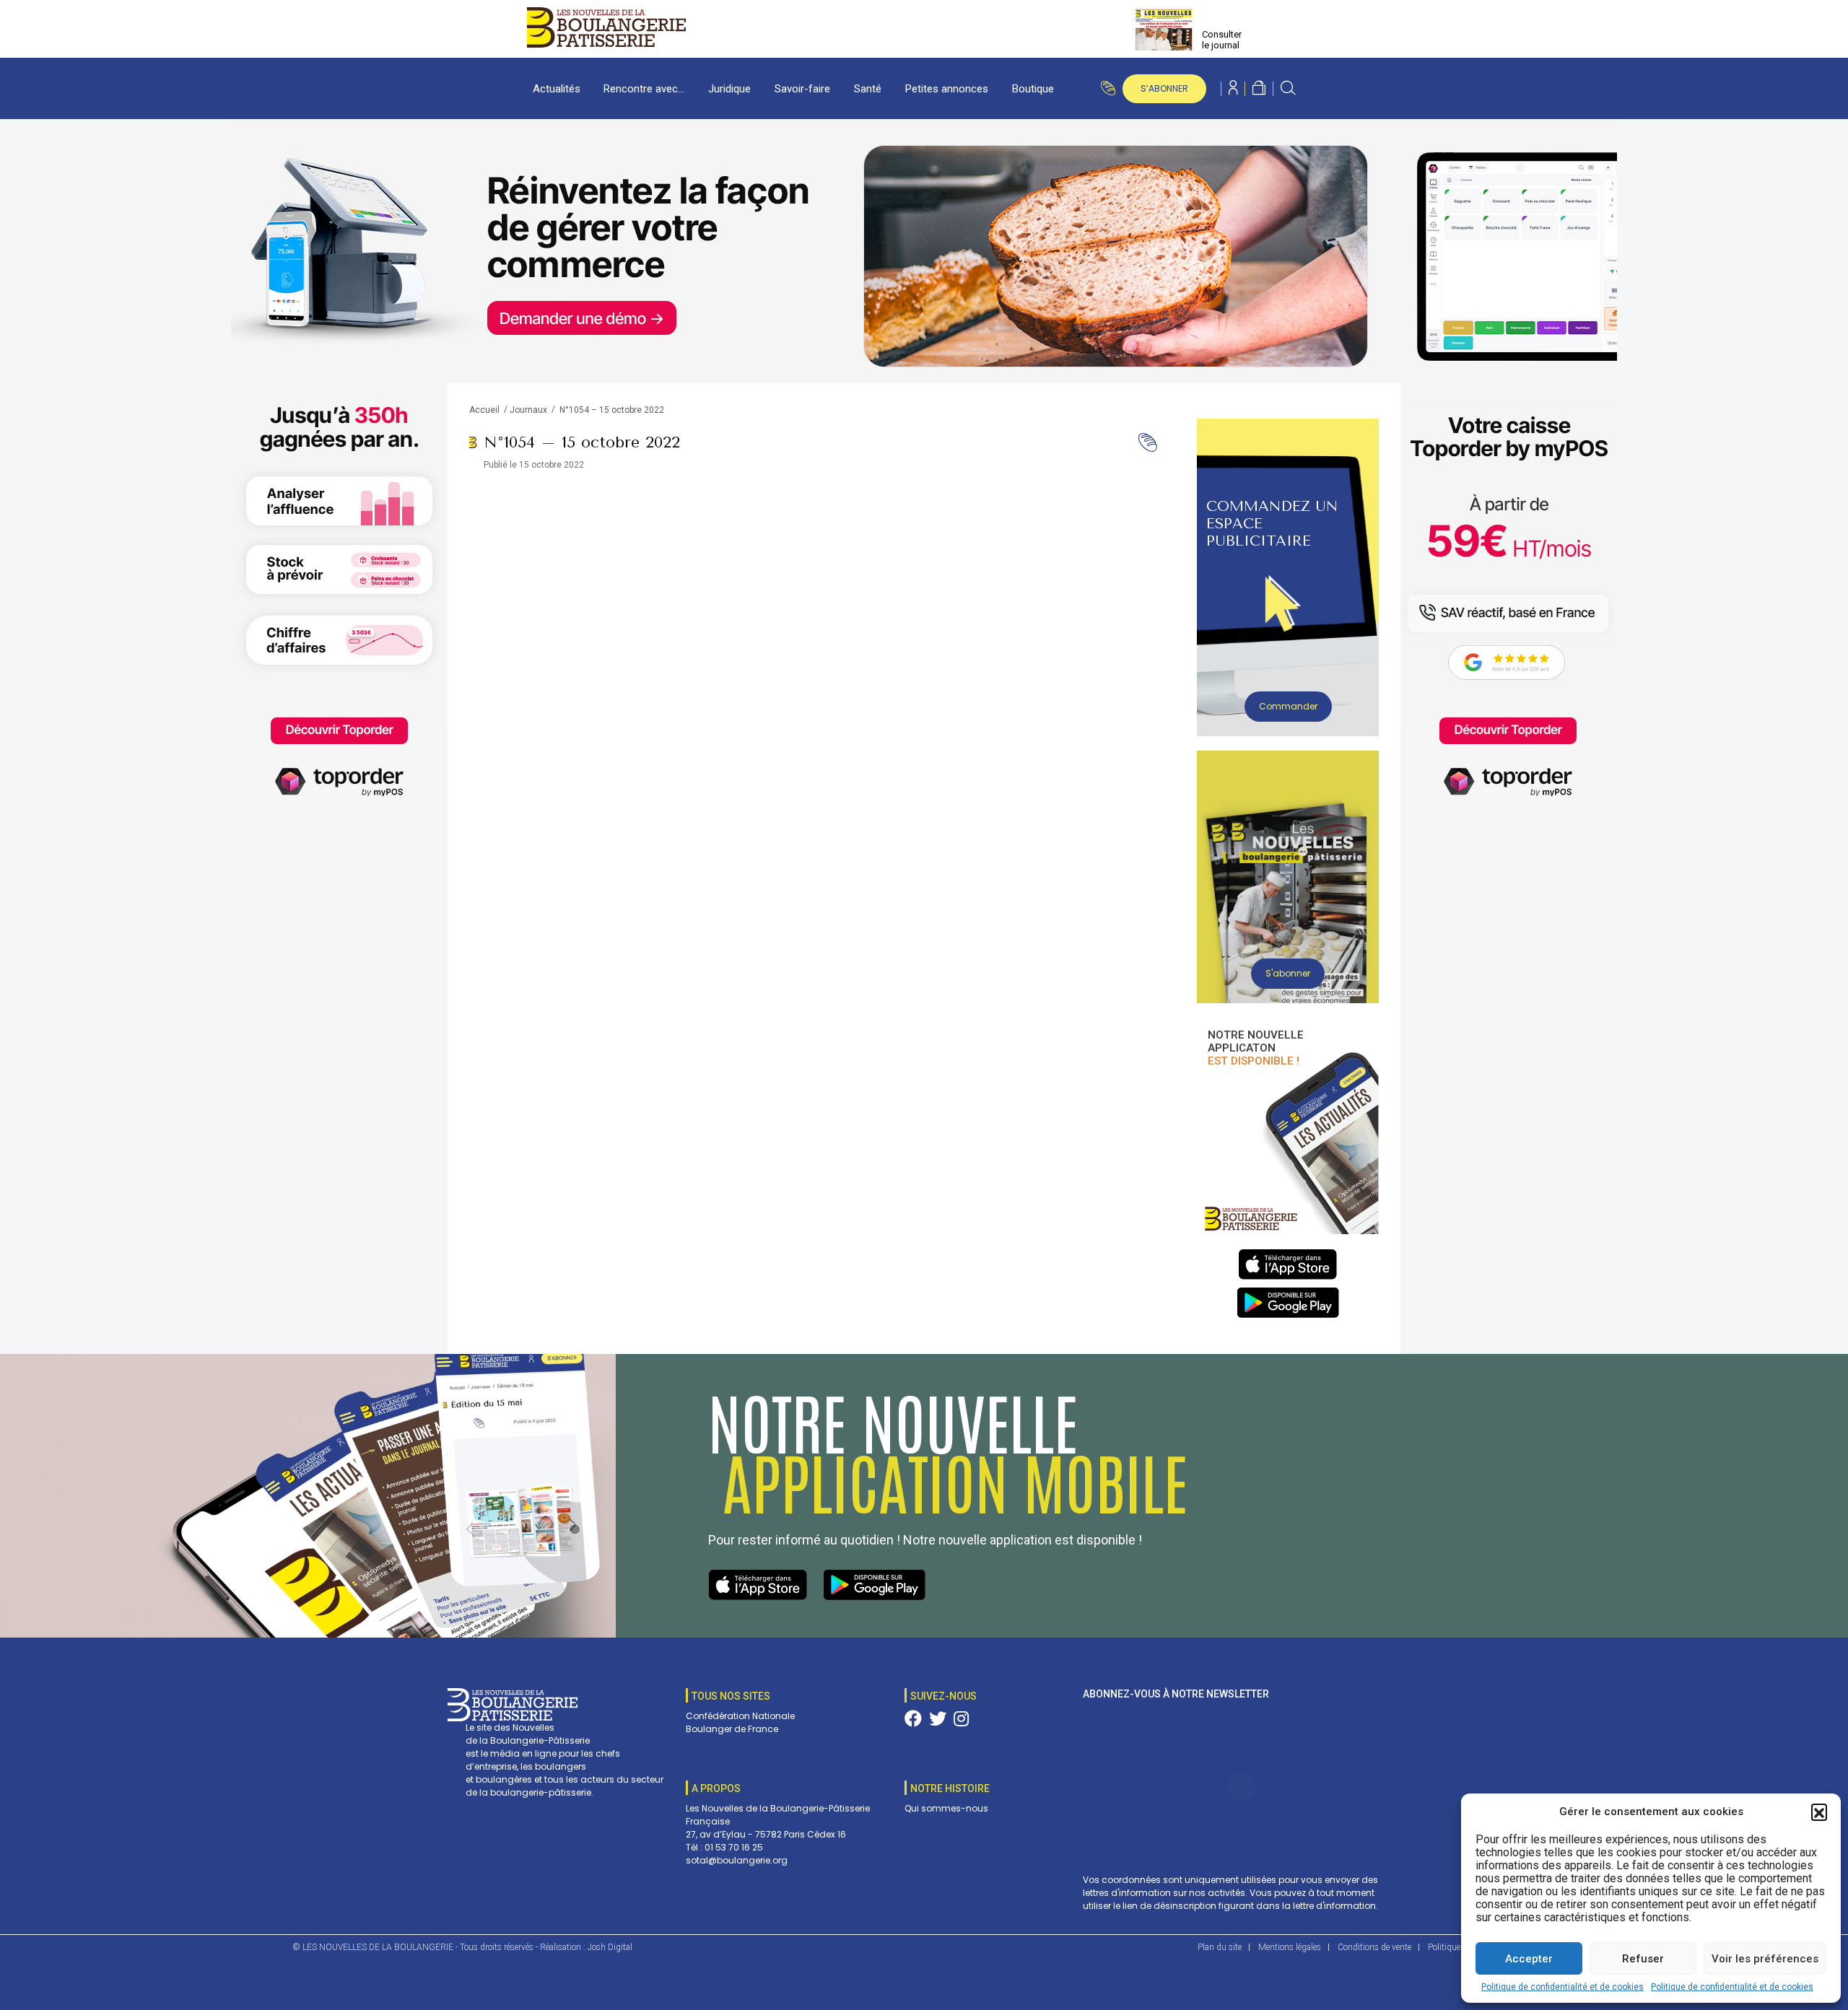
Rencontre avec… (644, 89)
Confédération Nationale (740, 1716)
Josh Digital (610, 1947)
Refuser (1643, 1959)
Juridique (729, 89)
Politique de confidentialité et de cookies (1562, 1987)
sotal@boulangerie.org (737, 1860)
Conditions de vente (1374, 1947)
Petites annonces (947, 89)
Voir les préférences (1765, 1959)
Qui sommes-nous (946, 1808)
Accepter (1529, 1959)
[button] (1819, 1812)
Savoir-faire (802, 89)
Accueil (484, 410)
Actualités (557, 89)
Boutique (1033, 89)
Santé (868, 89)
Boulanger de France (732, 1729)
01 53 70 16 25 (734, 1847)
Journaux (528, 410)
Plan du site (1220, 1947)
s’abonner (1164, 88)
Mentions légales (1290, 1947)
